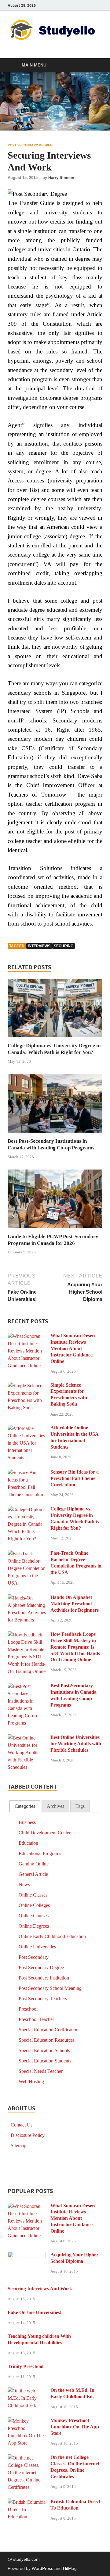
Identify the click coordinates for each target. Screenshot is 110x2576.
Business (27, 1822)
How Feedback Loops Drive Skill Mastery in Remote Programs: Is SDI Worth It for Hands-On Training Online (76, 1647)
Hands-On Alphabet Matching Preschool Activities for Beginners (75, 1604)
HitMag (70, 2568)
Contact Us (22, 2125)
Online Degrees (34, 1926)
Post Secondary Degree (30, 145)
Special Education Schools (44, 2050)
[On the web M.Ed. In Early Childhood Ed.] (27, 2391)
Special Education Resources (47, 2040)
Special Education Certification (49, 2030)
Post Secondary (34, 1957)
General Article (33, 1874)
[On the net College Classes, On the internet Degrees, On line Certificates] (27, 2458)
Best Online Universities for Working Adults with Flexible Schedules (76, 1744)
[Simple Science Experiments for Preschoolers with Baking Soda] (27, 1386)
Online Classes (33, 1895)
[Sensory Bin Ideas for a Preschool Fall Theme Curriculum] (27, 1473)
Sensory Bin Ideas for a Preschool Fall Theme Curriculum (75, 1478)
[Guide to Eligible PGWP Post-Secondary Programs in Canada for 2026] (55, 1201)
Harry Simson (61, 178)
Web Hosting (31, 2082)
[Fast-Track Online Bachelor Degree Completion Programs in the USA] (27, 1554)
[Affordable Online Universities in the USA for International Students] (27, 1428)
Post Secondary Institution (44, 1978)
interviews (39, 946)
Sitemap (18, 2146)
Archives (55, 1806)
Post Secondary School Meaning (50, 1988)
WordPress (42, 2568)
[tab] (25, 1806)
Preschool (28, 2009)
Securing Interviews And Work (40, 2289)
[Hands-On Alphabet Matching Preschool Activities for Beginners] (27, 1598)
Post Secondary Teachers (43, 1999)
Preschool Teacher (36, 2019)
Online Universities (37, 1947)
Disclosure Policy (28, 2135)
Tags (80, 1806)
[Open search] (95, 65)
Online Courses (34, 1916)
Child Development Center (45, 1833)
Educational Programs (40, 1853)
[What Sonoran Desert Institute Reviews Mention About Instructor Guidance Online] (27, 1336)
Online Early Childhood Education (52, 1936)
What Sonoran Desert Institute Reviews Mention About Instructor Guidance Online (73, 1348)
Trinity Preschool (26, 2366)
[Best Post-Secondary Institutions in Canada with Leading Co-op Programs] (55, 1106)
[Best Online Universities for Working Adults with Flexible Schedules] (27, 1738)
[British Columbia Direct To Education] (27, 2502)
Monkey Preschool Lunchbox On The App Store (75, 2427)
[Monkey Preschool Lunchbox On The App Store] (27, 2421)
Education (28, 1843)
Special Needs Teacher (41, 2071)
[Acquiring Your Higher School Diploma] (27, 2255)
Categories (25, 1806)
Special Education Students (45, 2061)
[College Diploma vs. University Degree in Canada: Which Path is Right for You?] (55, 1010)
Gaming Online (34, 1864)
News (24, 1885)
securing (64, 946)
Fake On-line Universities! (35, 2312)
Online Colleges (34, 1905)
